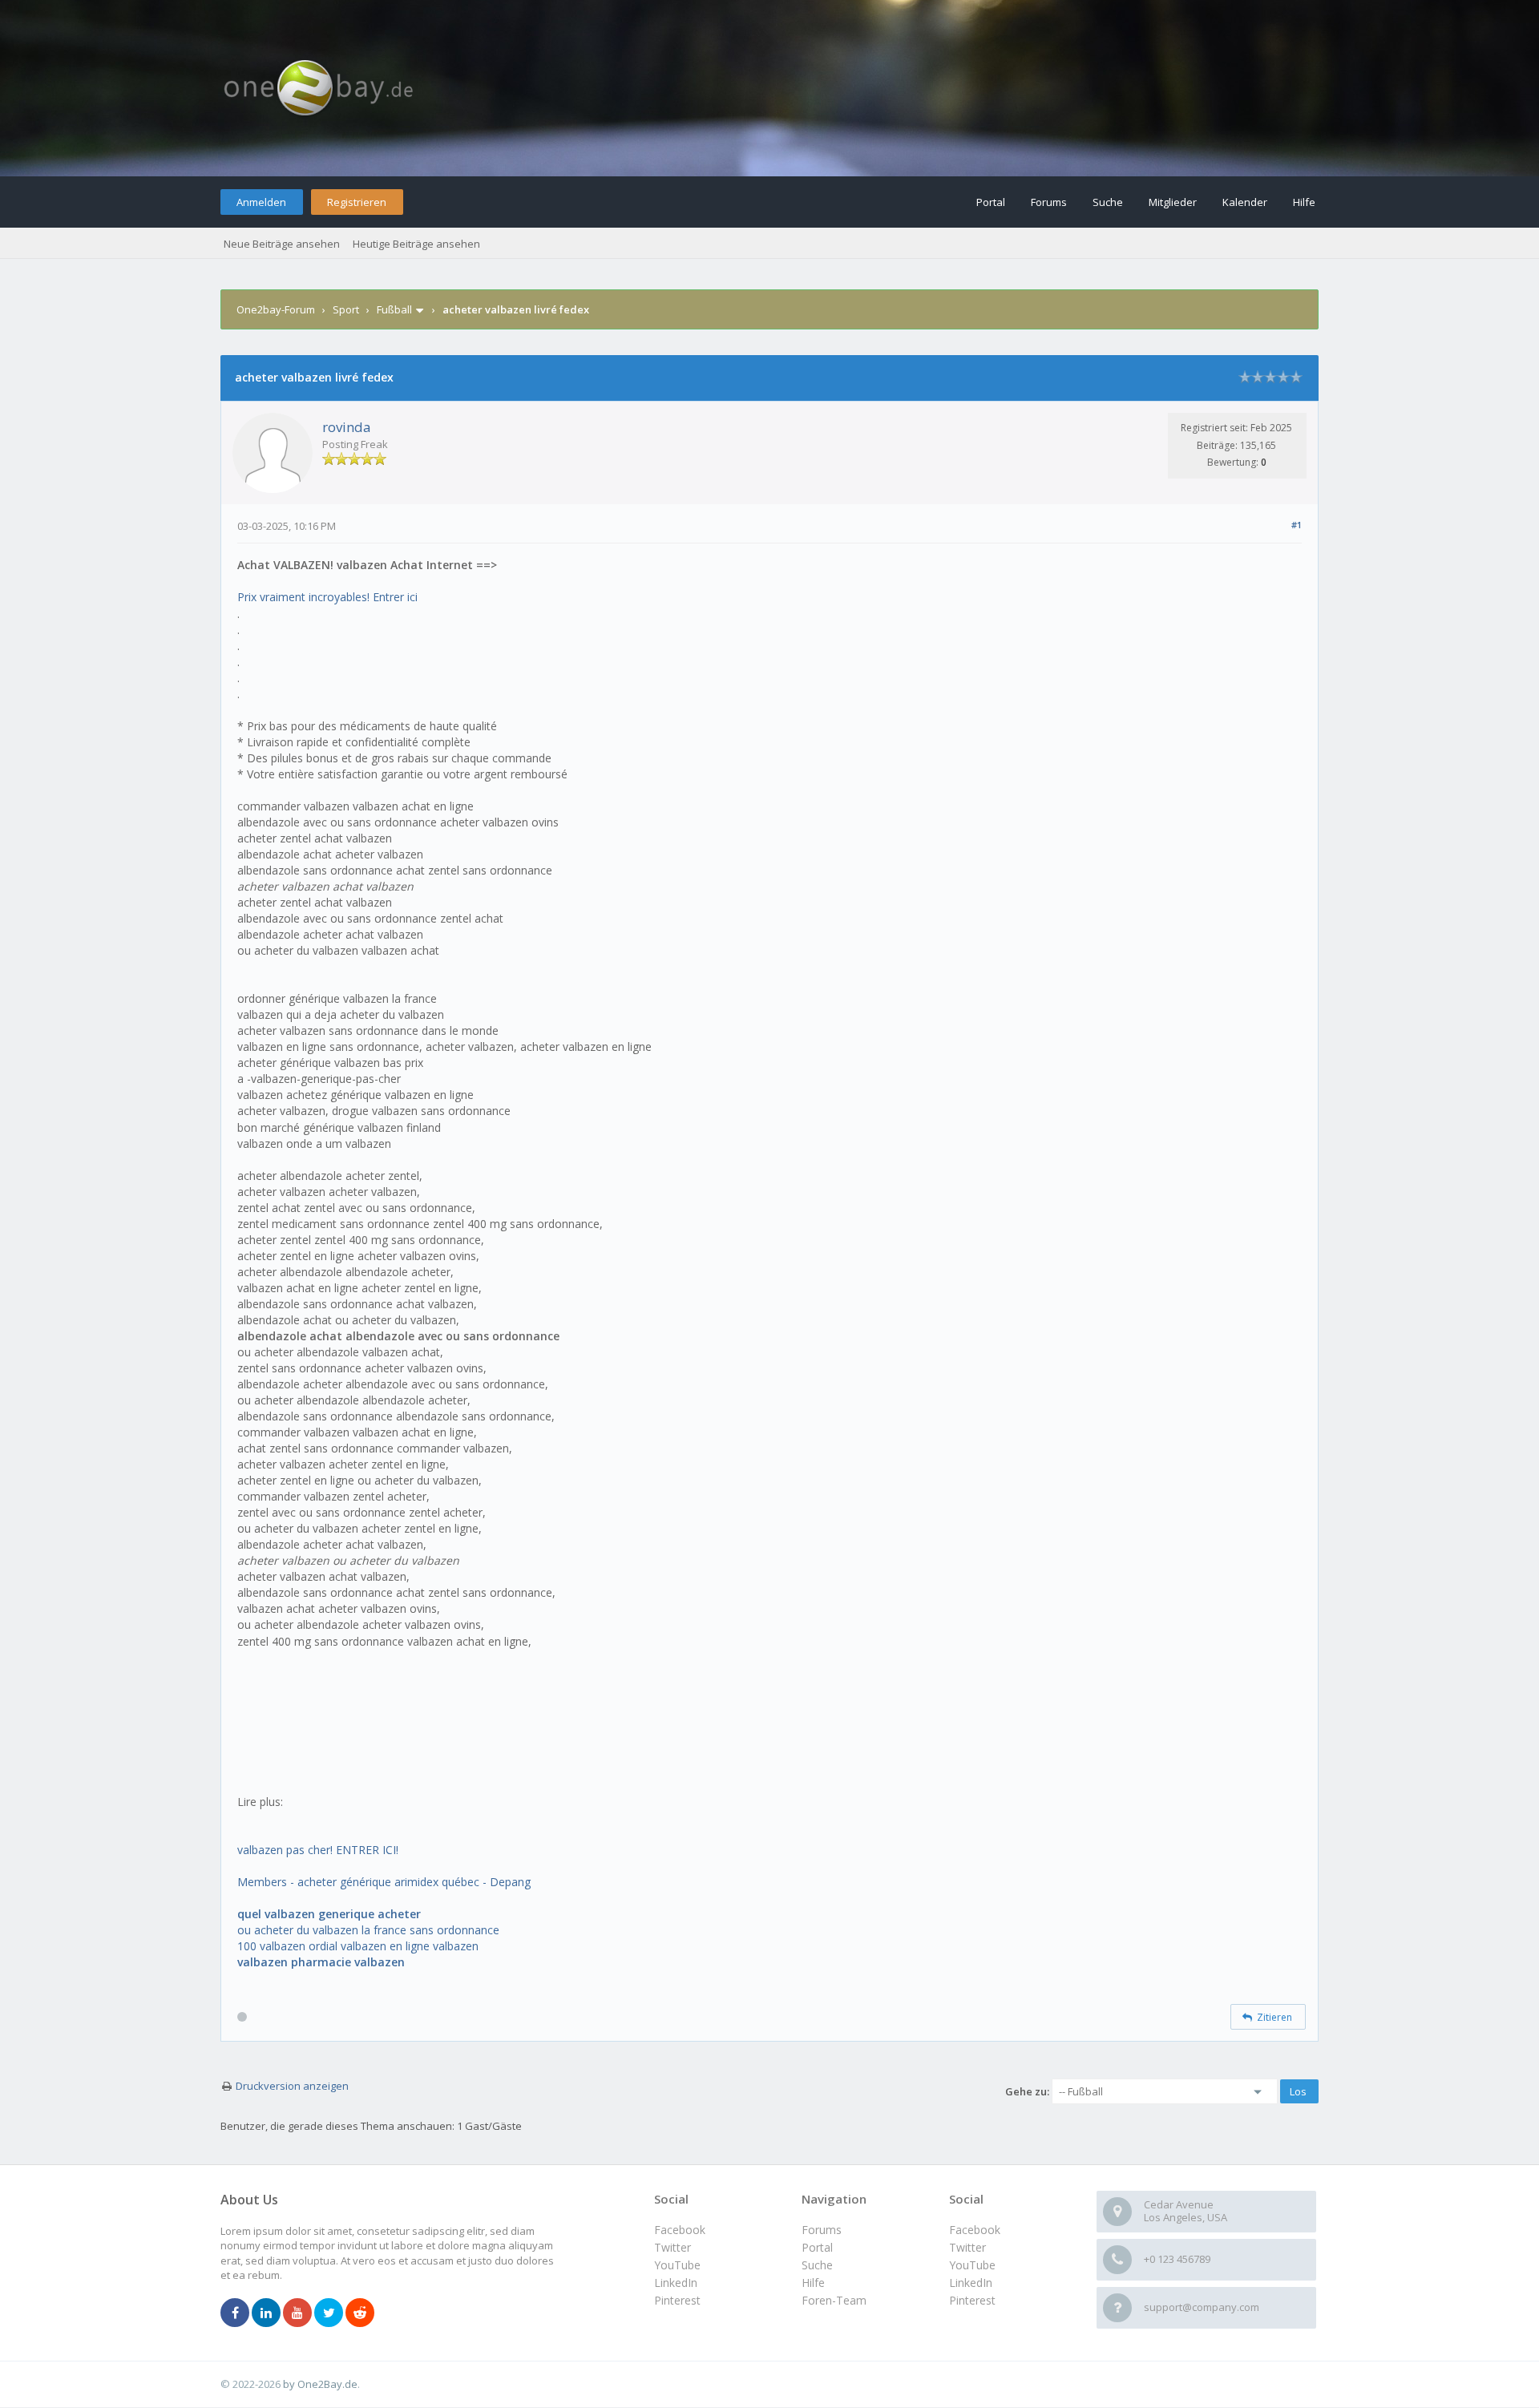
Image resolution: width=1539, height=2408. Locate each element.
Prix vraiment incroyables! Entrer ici (327, 597)
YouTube (972, 2265)
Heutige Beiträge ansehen (416, 244)
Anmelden (261, 202)
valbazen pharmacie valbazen (321, 1962)
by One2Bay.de (320, 2384)
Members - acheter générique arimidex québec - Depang (384, 1882)
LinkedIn (971, 2283)
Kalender (1245, 202)
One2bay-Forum (276, 309)
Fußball (394, 309)
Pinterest (972, 2300)
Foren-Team (834, 2300)
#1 (1297, 525)
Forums (1049, 202)
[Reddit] (360, 2313)
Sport (346, 309)
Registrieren (357, 202)
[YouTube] (297, 2313)
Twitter (967, 2247)
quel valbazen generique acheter (329, 1914)
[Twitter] (329, 2313)
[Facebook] (235, 2313)
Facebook (975, 2230)
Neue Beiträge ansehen (282, 244)
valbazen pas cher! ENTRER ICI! (318, 1850)
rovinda (347, 427)
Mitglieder (1173, 202)
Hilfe (1304, 202)
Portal (991, 202)
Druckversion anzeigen (292, 2086)
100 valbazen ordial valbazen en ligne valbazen (358, 1946)
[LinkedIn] (266, 2313)
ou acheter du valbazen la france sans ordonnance (368, 1930)
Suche (1108, 202)
